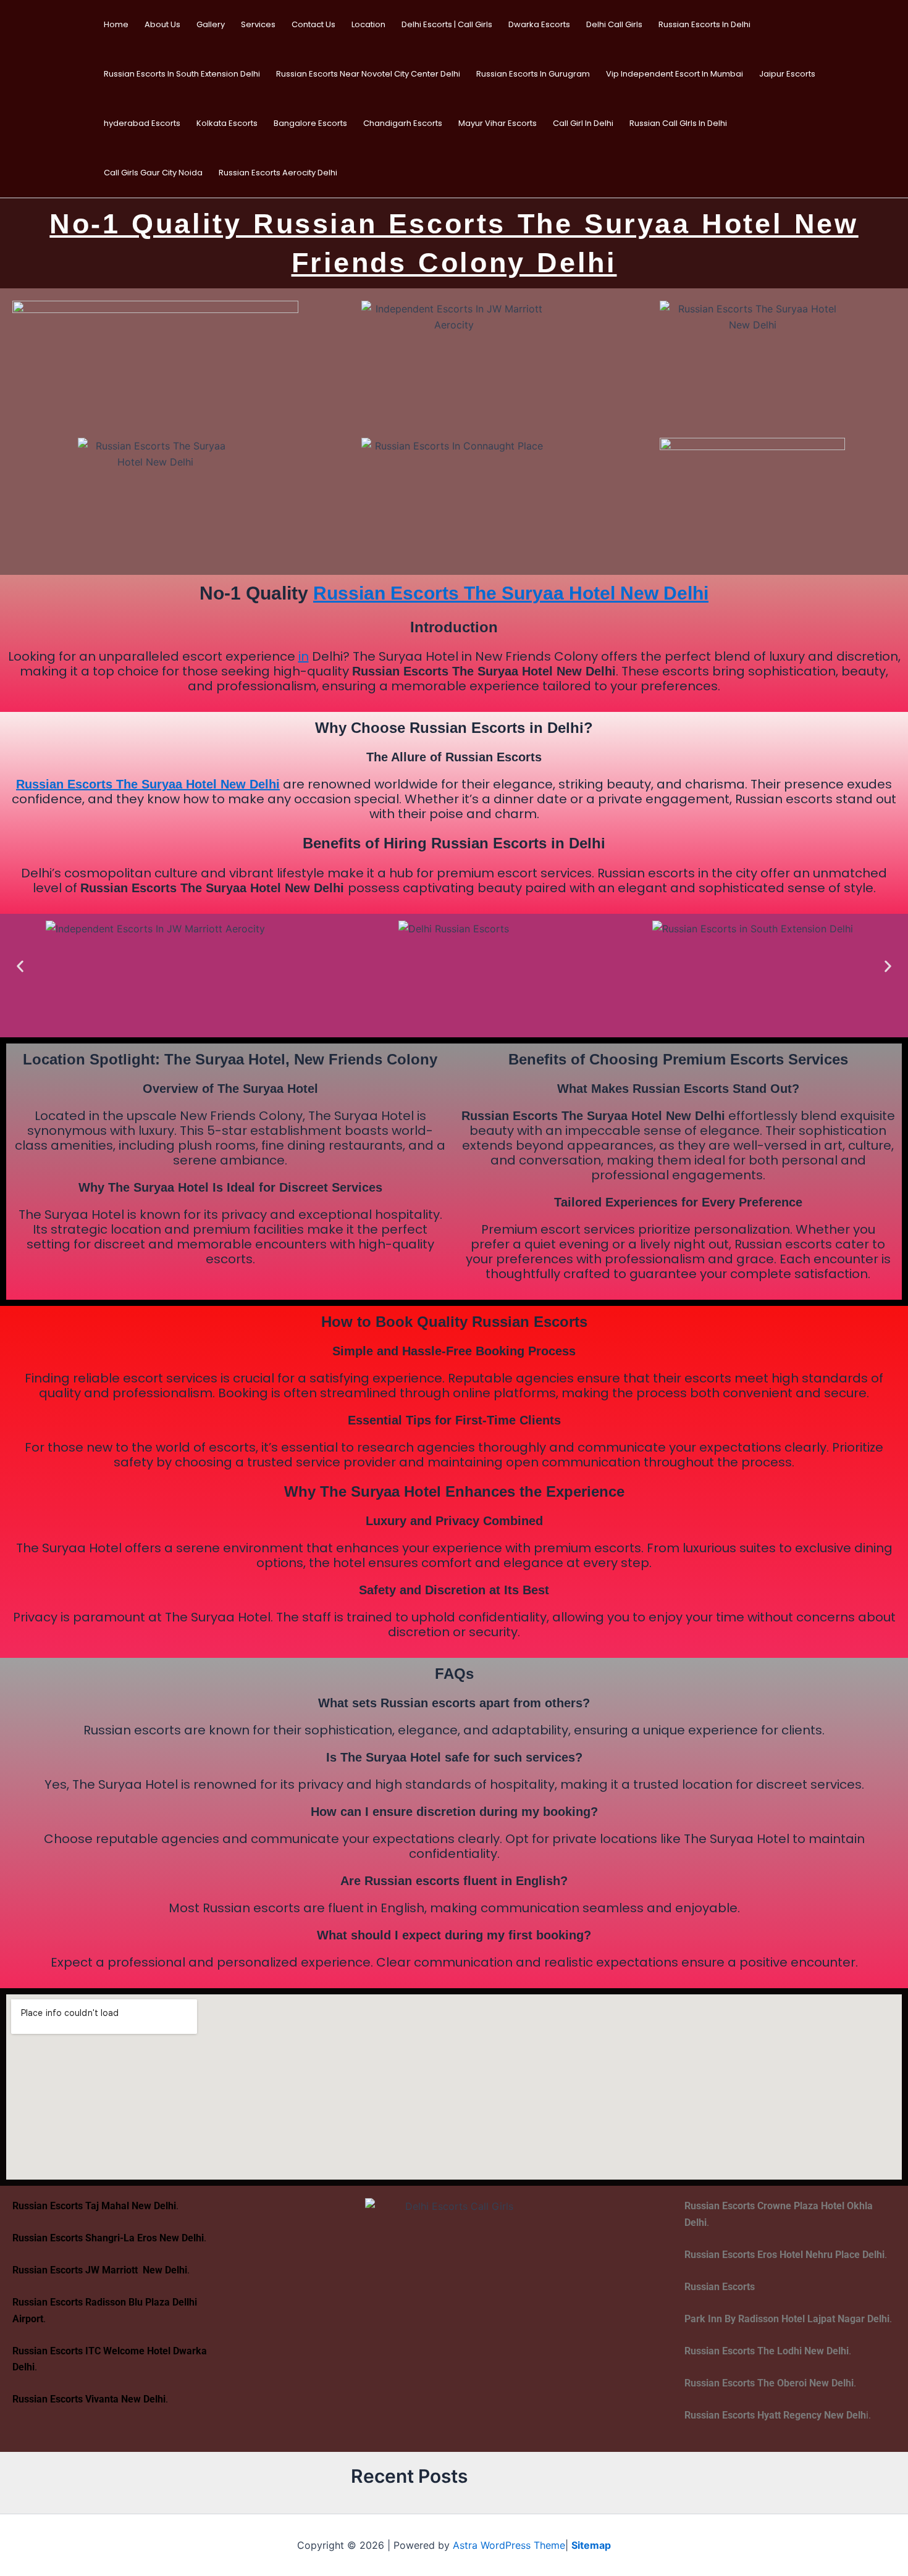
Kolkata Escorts (227, 123)
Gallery (211, 24)
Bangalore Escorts (310, 123)
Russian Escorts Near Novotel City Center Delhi (368, 74)
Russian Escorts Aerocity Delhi (278, 173)
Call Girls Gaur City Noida (153, 173)
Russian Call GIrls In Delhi (678, 123)
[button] (20, 966)
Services (258, 24)
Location (368, 24)
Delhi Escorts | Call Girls (447, 24)
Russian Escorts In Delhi (704, 24)
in (304, 656)
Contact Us (313, 24)
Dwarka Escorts (539, 24)
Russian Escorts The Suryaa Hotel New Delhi (511, 593)
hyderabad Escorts (142, 123)
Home (116, 24)
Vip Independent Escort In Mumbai (675, 74)
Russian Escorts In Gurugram (533, 74)
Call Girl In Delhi (583, 123)
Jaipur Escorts (787, 74)
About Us (162, 24)
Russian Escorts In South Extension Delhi (182, 74)
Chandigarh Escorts (403, 123)
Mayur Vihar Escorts (498, 123)
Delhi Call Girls (614, 24)
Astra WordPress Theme (509, 2545)
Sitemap (591, 2545)
